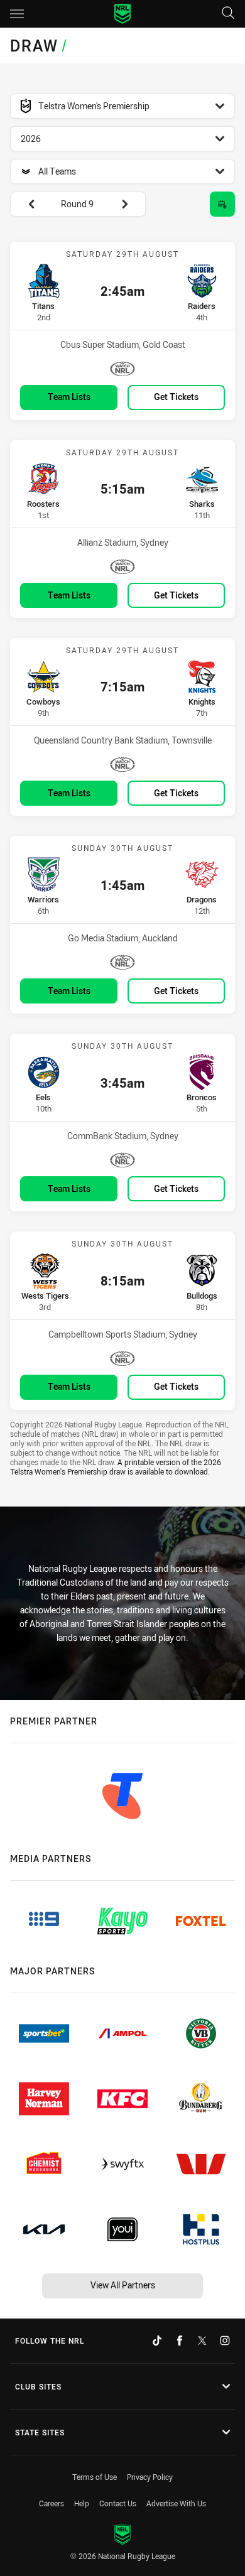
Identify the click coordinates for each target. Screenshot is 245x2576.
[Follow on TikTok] (157, 2341)
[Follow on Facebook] (180, 2341)
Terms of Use (95, 2477)
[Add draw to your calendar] (222, 204)
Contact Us (118, 2503)
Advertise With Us (176, 2503)
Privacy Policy (150, 2477)
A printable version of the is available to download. (116, 1467)
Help (82, 2503)
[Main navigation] (17, 14)
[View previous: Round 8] (25, 204)
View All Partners (123, 2285)
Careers (52, 2503)
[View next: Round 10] (131, 204)
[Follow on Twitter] (202, 2341)
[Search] (228, 14)
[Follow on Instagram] (225, 2341)
